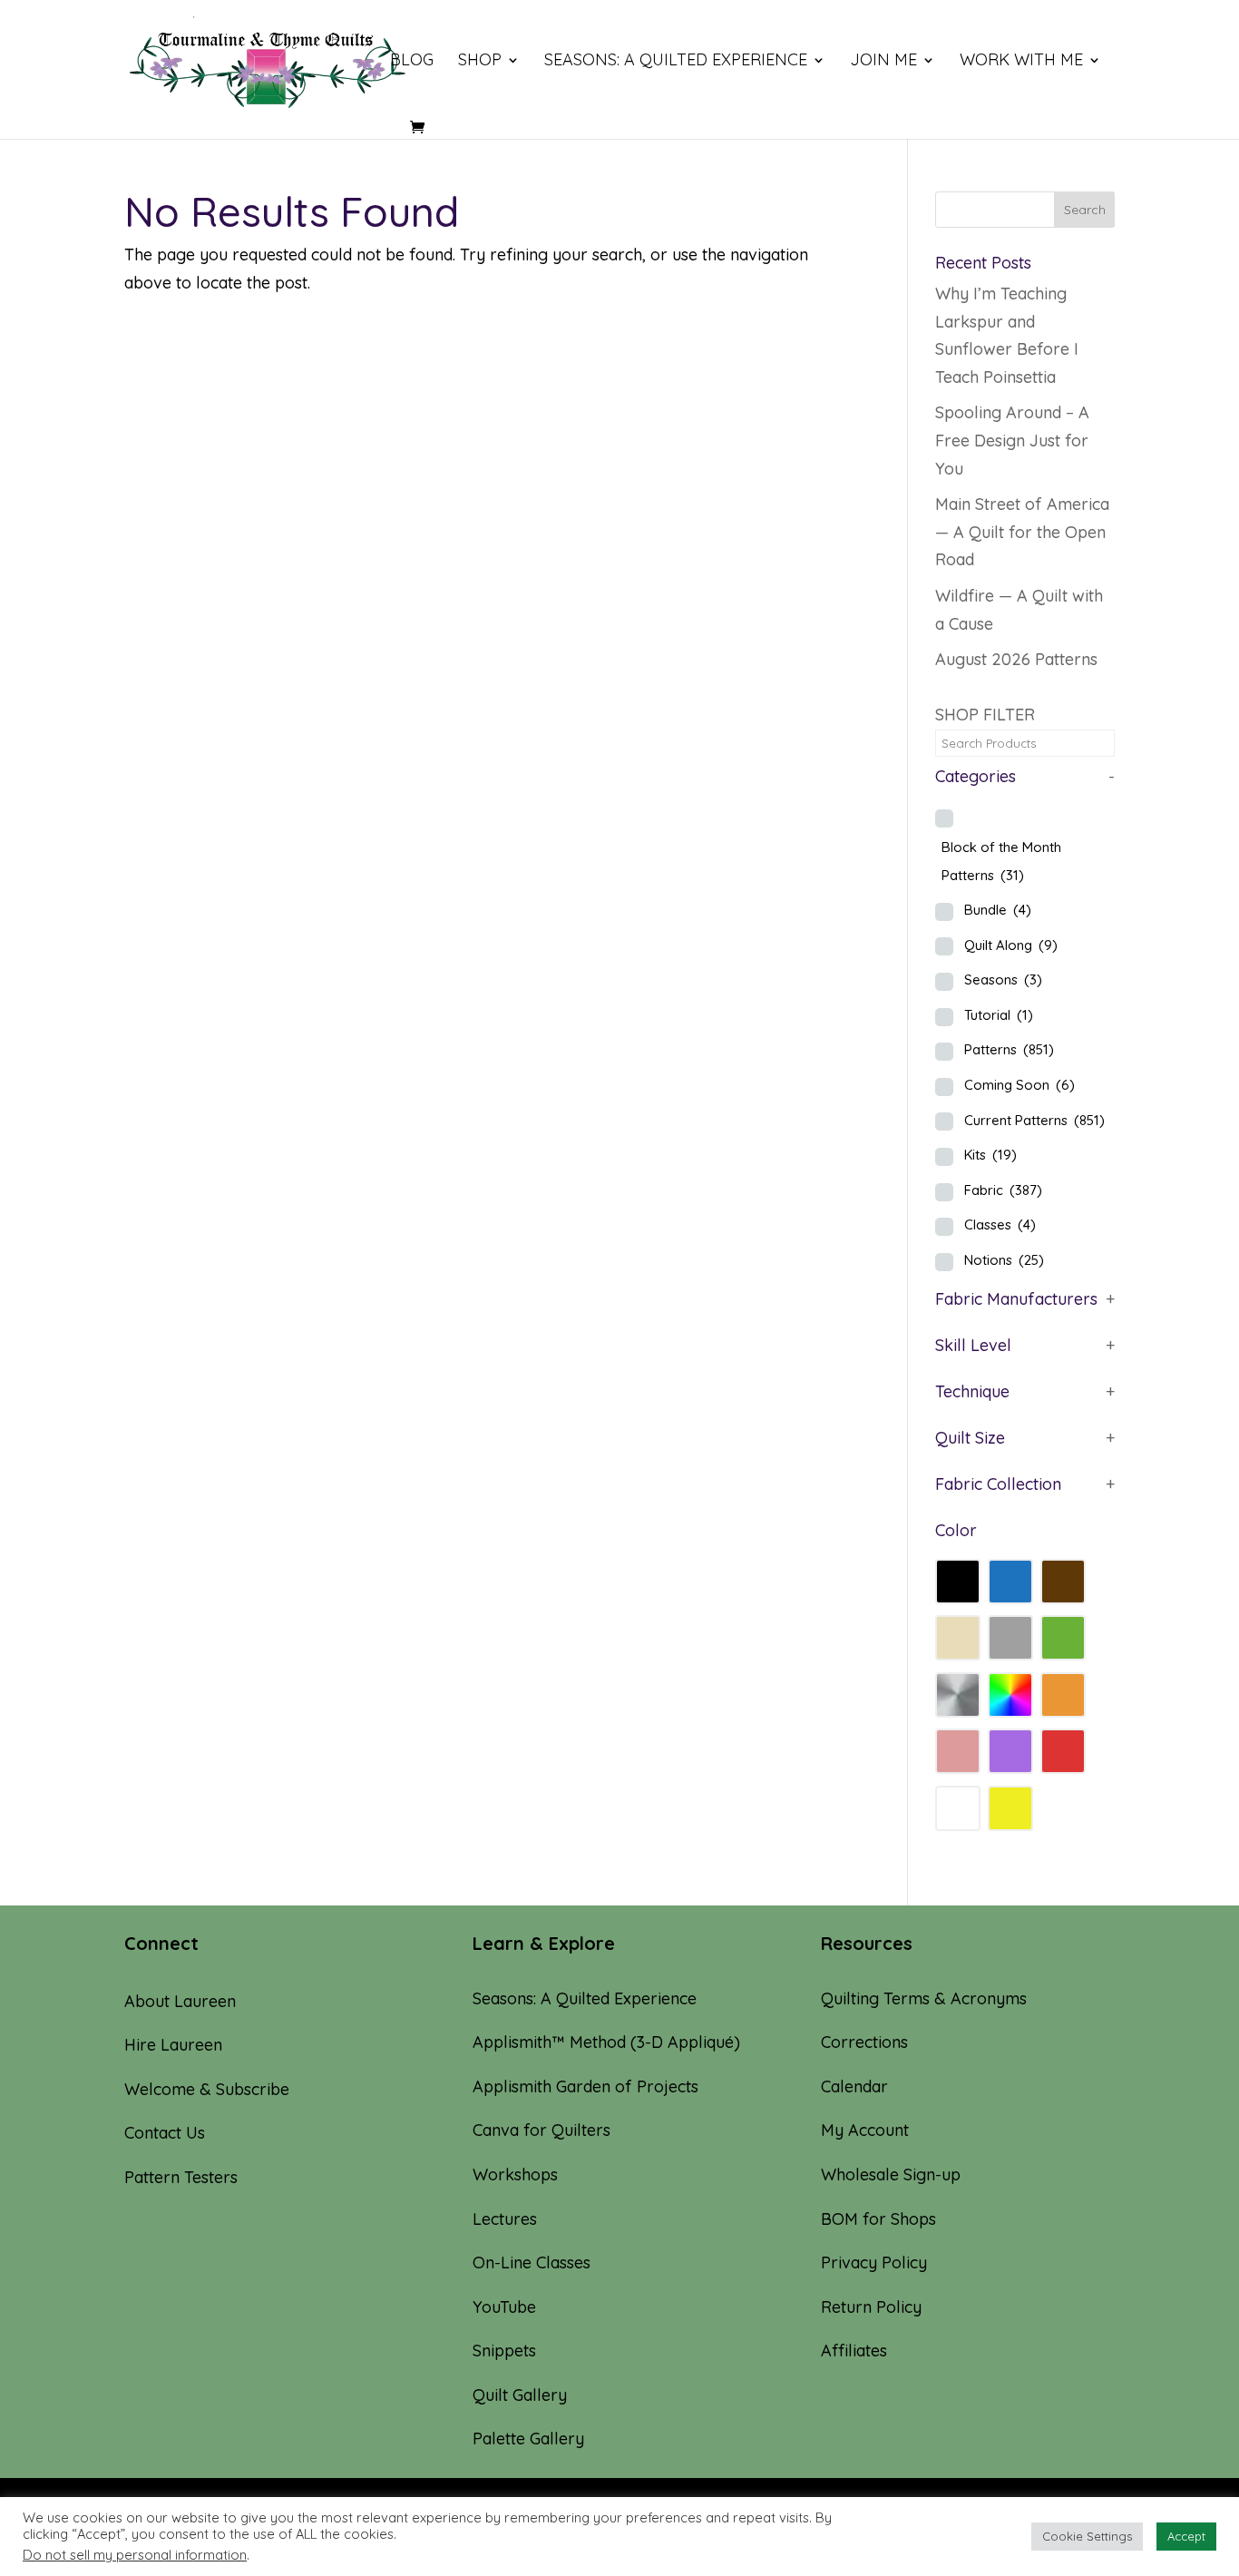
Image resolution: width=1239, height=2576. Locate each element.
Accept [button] (1186, 2536)
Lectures (505, 2219)
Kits (990, 1155)
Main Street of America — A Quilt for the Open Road (1022, 532)
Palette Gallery (528, 2439)
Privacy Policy (874, 2263)
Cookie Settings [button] (1087, 2536)
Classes (1000, 1224)
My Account (865, 2130)
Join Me (883, 62)
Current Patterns (1034, 1120)
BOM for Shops (878, 2219)
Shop (480, 62)
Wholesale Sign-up (891, 2174)
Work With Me (1021, 62)
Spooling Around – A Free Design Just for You (1012, 440)
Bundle (998, 910)
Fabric (1003, 1190)
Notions (1004, 1260)
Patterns (1009, 1049)
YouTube (504, 2307)
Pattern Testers (181, 2177)
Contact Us (165, 2133)
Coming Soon (1019, 1085)
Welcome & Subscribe (207, 2089)
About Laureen (180, 2001)
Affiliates (854, 2351)
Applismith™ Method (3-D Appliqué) (606, 2042)
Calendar (854, 2086)
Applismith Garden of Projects (585, 2086)
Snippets (504, 2351)
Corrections (864, 2042)
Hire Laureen (173, 2045)
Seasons (1003, 979)
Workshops (515, 2174)
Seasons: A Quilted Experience (676, 62)
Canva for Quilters (541, 2130)
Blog (412, 62)
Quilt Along (1011, 945)
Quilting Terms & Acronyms (924, 1998)
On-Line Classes (532, 2263)
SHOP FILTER (985, 715)
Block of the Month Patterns (1001, 861)
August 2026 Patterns (1016, 659)
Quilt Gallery (520, 2395)
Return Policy (871, 2307)
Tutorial (999, 1015)
